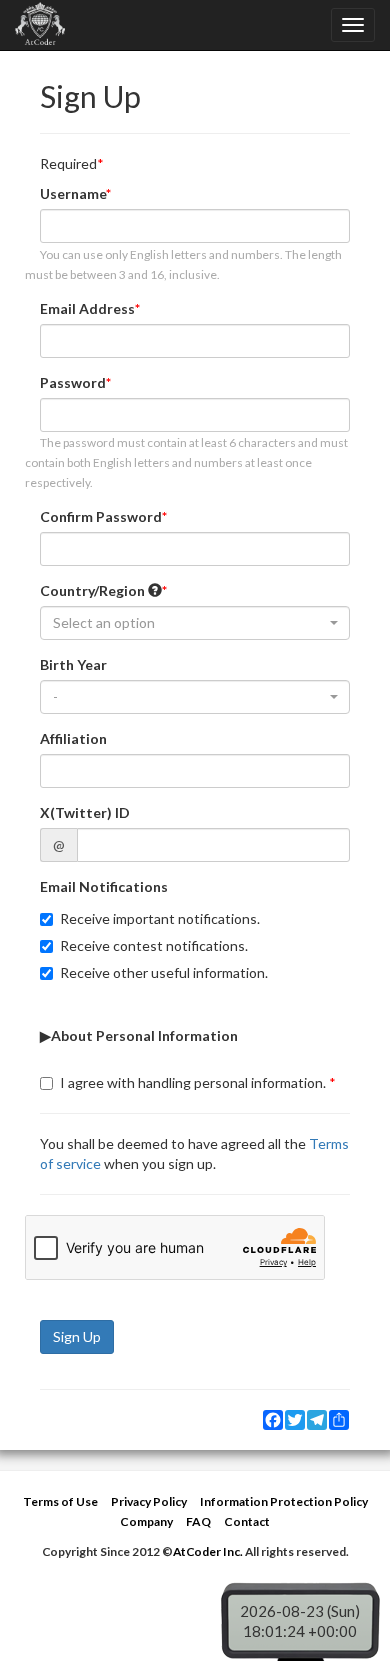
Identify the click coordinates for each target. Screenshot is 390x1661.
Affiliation (73, 738)
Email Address (87, 308)
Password (73, 382)
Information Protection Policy (284, 1501)
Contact (247, 1521)
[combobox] (195, 623)
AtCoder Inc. (208, 1551)
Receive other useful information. (164, 972)
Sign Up (77, 1336)
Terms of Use (60, 1501)
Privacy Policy (149, 1501)
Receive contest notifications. (154, 945)
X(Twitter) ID (85, 812)
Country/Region (94, 590)
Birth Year (73, 664)
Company (146, 1521)
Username (73, 193)
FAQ (198, 1521)
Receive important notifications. (160, 918)
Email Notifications (104, 886)
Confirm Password (101, 516)
